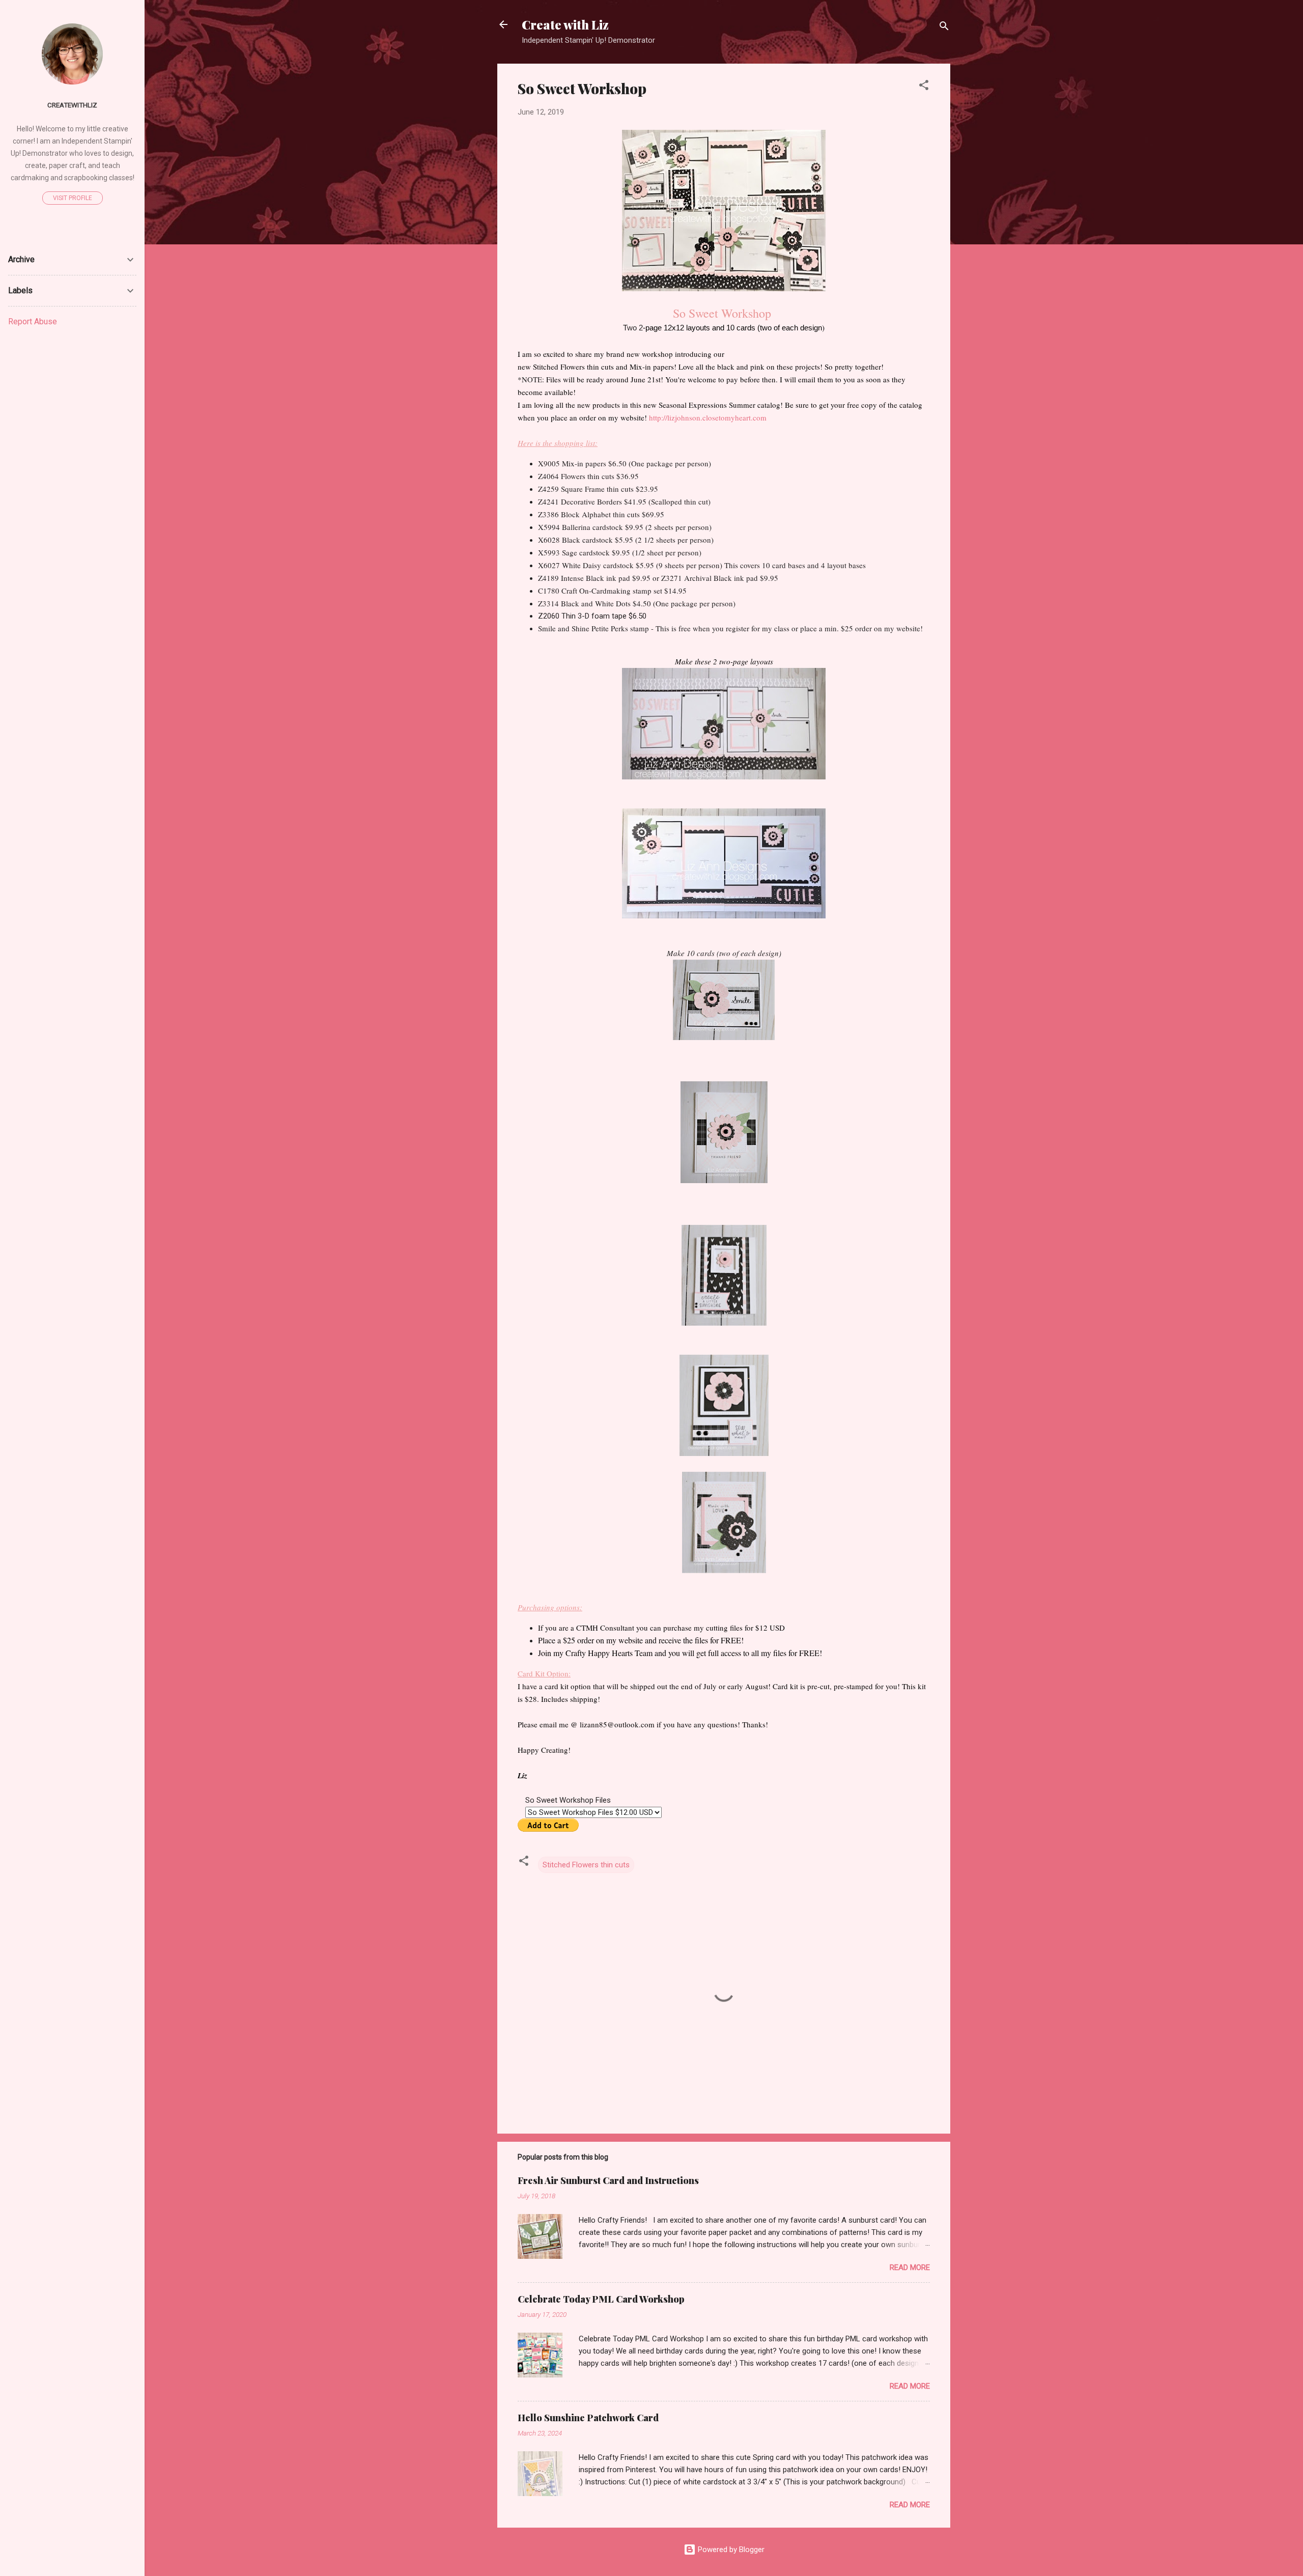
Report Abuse (33, 321)
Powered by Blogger (730, 2550)
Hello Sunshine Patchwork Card (588, 2418)
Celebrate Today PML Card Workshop (601, 2299)
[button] (924, 87)
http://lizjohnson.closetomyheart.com (709, 417)
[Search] (944, 28)
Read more (910, 2267)
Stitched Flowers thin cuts (586, 1865)
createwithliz (72, 105)
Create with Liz (565, 24)
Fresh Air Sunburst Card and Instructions (608, 2180)
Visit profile (73, 198)
